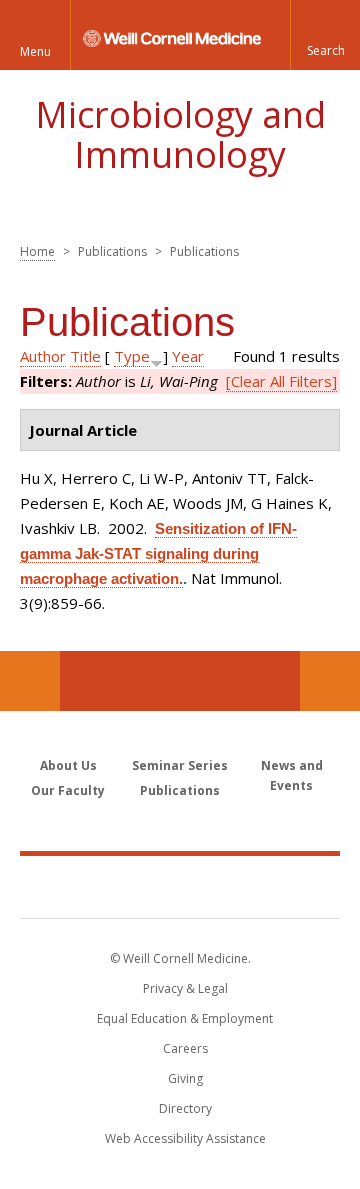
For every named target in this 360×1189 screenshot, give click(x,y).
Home (37, 251)
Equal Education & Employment (185, 1018)
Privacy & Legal (185, 988)
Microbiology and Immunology (180, 134)
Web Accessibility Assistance (185, 1138)
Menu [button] (35, 51)
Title (85, 356)
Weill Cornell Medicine (180, 886)
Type (132, 356)
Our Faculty (68, 790)
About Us (68, 765)
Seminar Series (180, 765)
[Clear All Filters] (281, 381)
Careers (185, 1048)
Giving (185, 1078)
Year (188, 356)
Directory (185, 1108)
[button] (325, 35)
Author (43, 356)
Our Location (30, 681)
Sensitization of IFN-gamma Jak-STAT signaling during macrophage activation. (158, 553)
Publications (180, 790)
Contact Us (330, 681)
